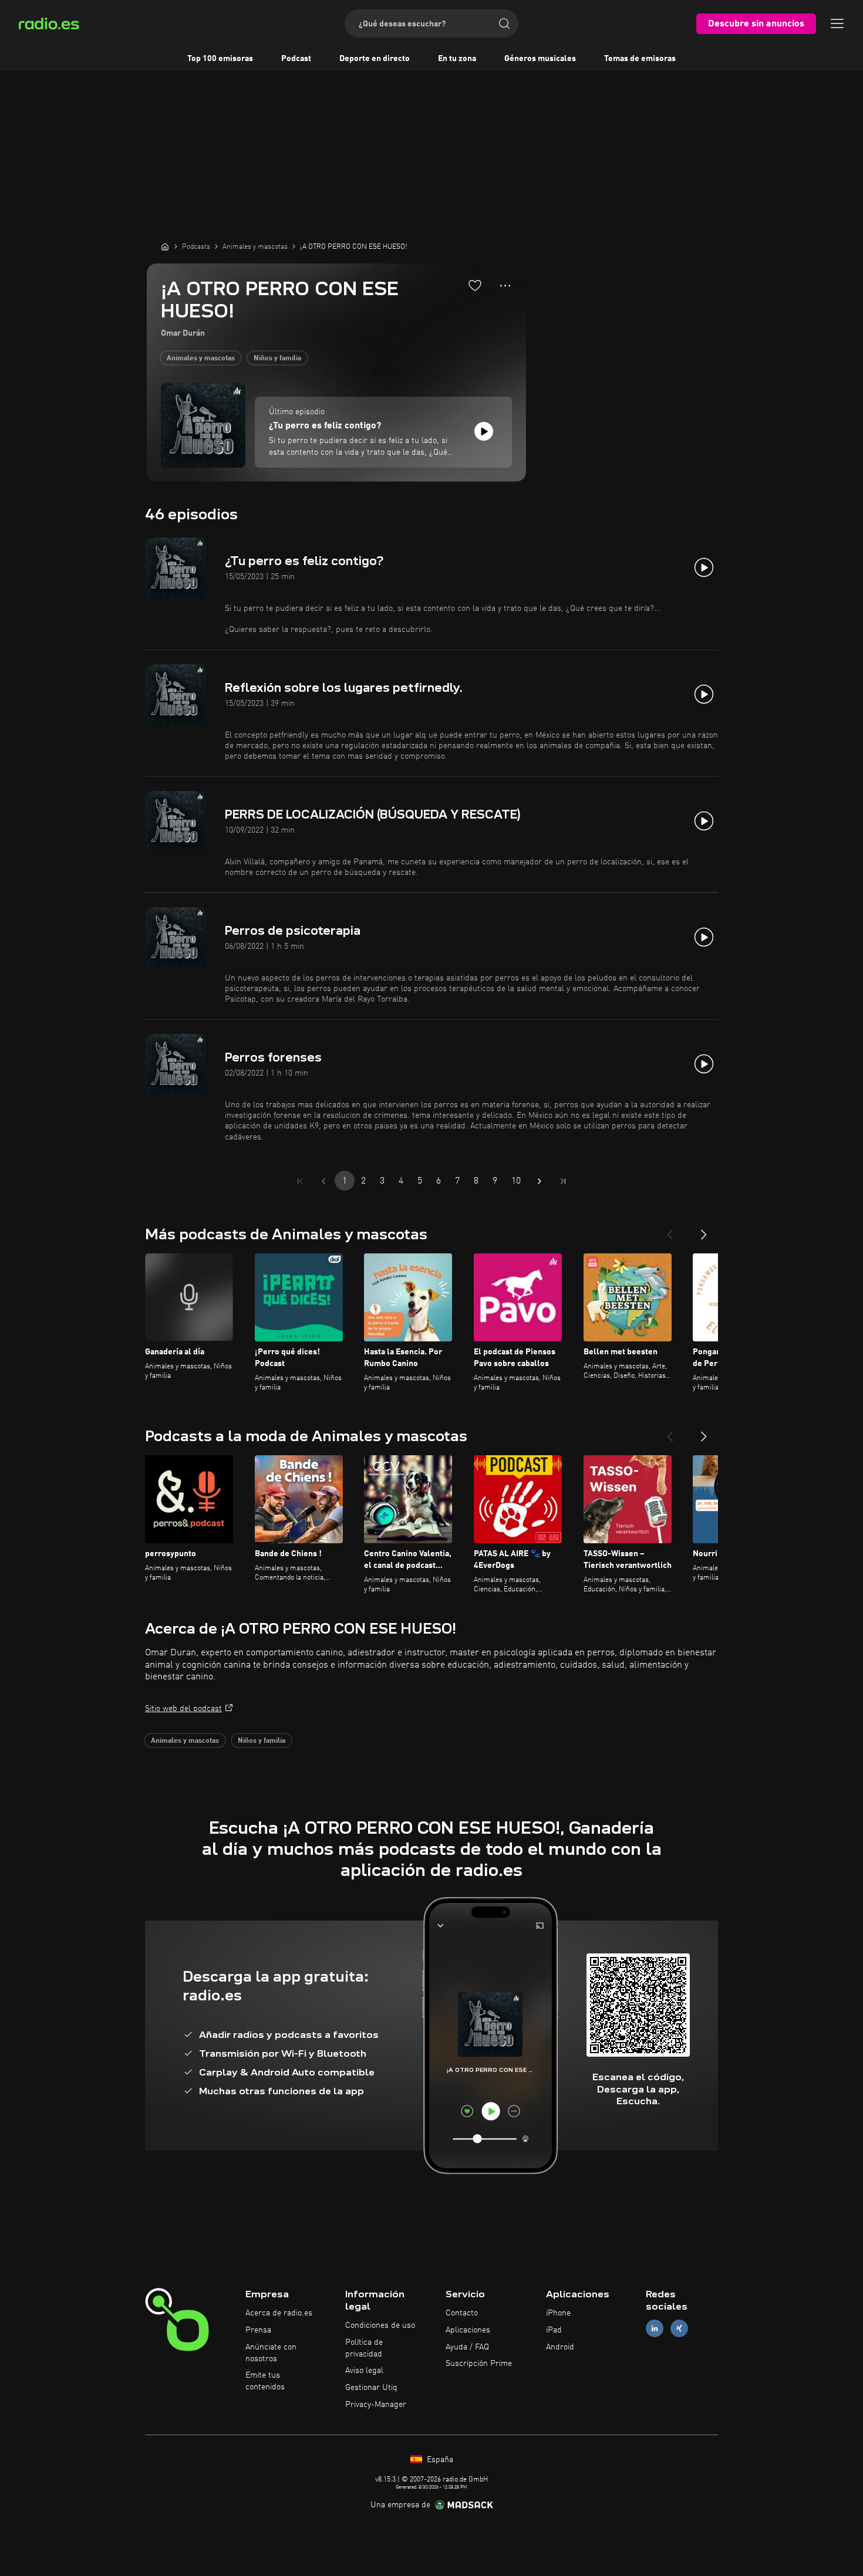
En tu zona (457, 59)
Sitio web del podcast (183, 1709)
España (439, 2460)
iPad (554, 2330)
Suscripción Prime (479, 2364)
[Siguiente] (704, 1230)
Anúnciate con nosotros (271, 2353)
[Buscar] (504, 23)
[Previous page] (323, 1181)
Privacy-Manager (376, 2405)
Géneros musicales (540, 59)
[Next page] (540, 1181)
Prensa (258, 2330)
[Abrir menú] (837, 23)
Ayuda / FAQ (467, 2347)
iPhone (558, 2313)
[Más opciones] (505, 286)
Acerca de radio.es (279, 2313)
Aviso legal (364, 2371)
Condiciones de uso (380, 2325)
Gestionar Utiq (371, 2388)
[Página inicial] (165, 246)
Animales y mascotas (201, 359)
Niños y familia (277, 359)
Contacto (462, 2313)
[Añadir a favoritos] (475, 285)
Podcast (296, 59)
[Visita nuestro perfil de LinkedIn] (655, 2328)
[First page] (300, 1181)
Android (560, 2347)
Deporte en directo (375, 59)
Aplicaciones (468, 2330)
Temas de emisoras (640, 59)
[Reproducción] (484, 431)
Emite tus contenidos (265, 2381)
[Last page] (563, 1181)
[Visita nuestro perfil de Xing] (679, 2328)
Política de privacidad (364, 2348)
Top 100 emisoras (220, 59)
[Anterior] (670, 1230)
